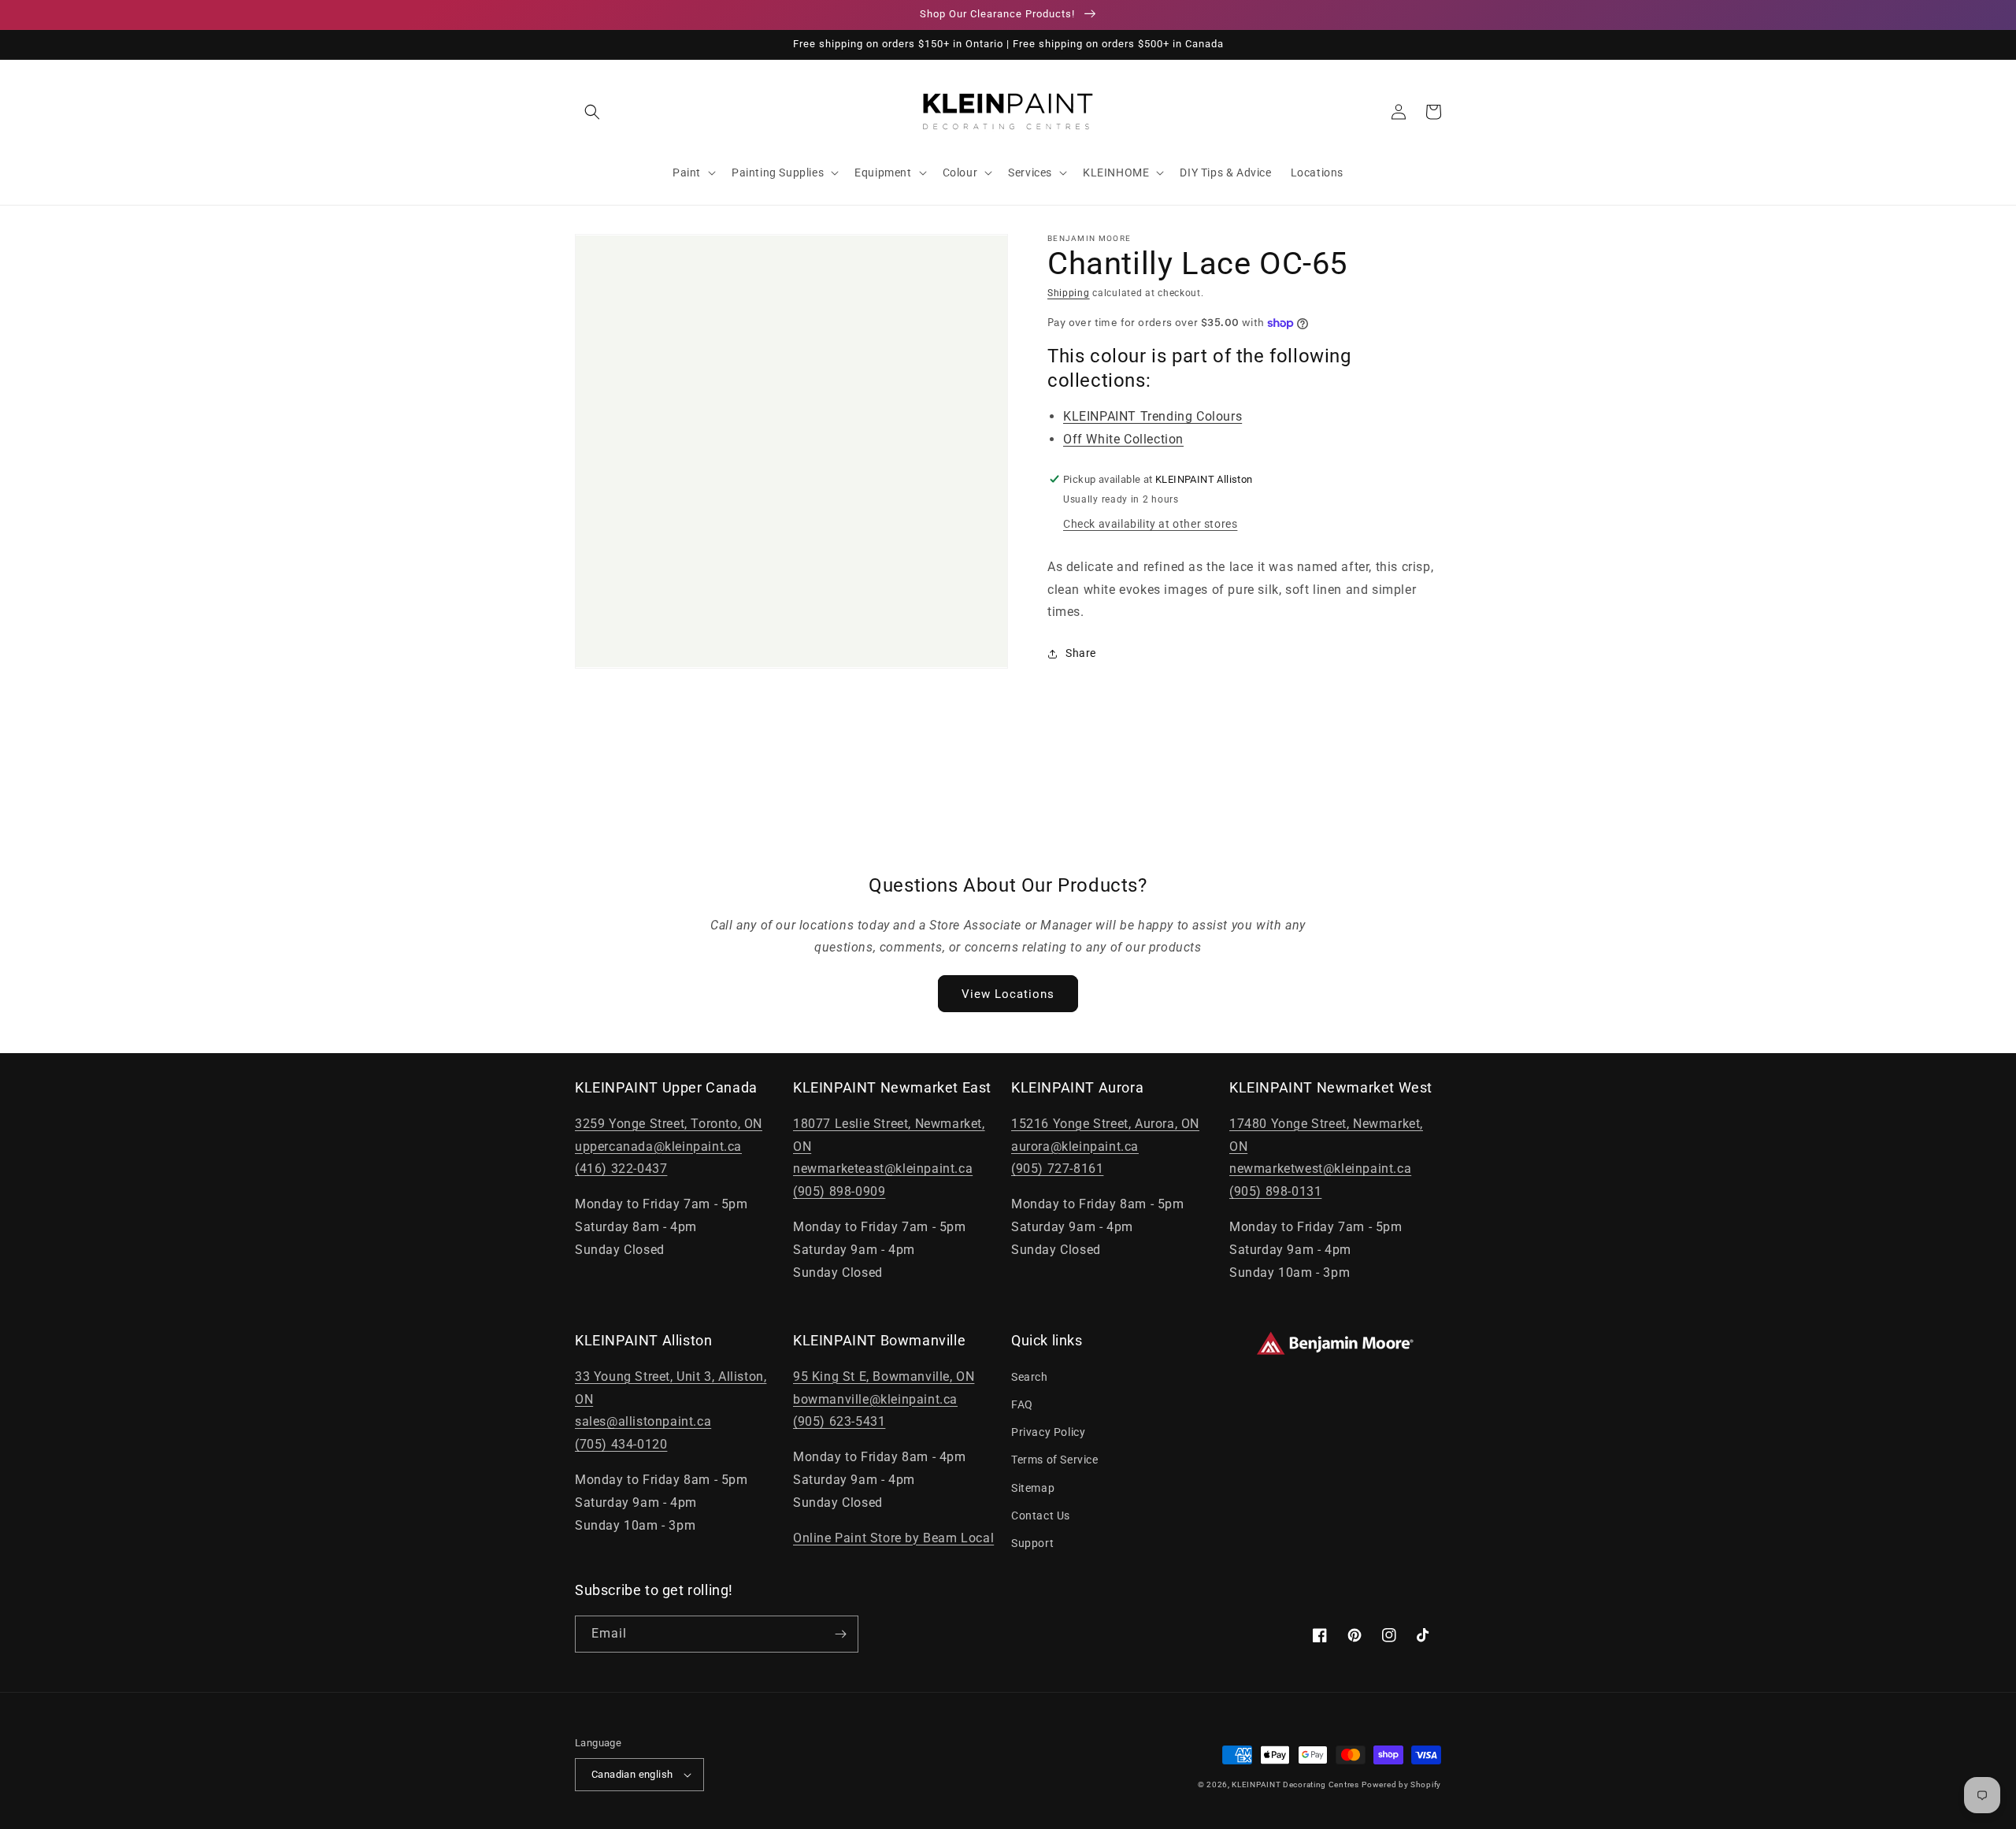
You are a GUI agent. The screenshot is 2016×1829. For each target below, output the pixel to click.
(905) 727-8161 (1057, 1169)
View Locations (1008, 994)
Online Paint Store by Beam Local (893, 1538)
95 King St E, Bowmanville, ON (884, 1376)
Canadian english (632, 1774)
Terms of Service (1055, 1460)
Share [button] (1081, 653)
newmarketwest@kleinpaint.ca (1320, 1169)
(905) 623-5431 (839, 1421)
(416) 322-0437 (621, 1169)
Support (1032, 1543)
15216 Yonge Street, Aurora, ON (1105, 1124)
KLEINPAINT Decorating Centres (1295, 1784)
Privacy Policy (1048, 1432)
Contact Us (1041, 1516)
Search (1030, 1377)
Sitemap (1033, 1488)
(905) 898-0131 (1275, 1191)
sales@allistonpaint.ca (643, 1421)
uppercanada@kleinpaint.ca (658, 1146)
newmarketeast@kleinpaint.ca (883, 1169)
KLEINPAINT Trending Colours (1153, 416)
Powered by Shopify (1401, 1784)
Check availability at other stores (1150, 524)
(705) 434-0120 (621, 1444)
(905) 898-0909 (839, 1191)
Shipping (1069, 293)
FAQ (1022, 1404)
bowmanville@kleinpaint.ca (875, 1399)
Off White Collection (1123, 439)
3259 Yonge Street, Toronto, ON (669, 1124)
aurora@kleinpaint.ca (1075, 1146)
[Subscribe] (840, 1634)
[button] (592, 112)
